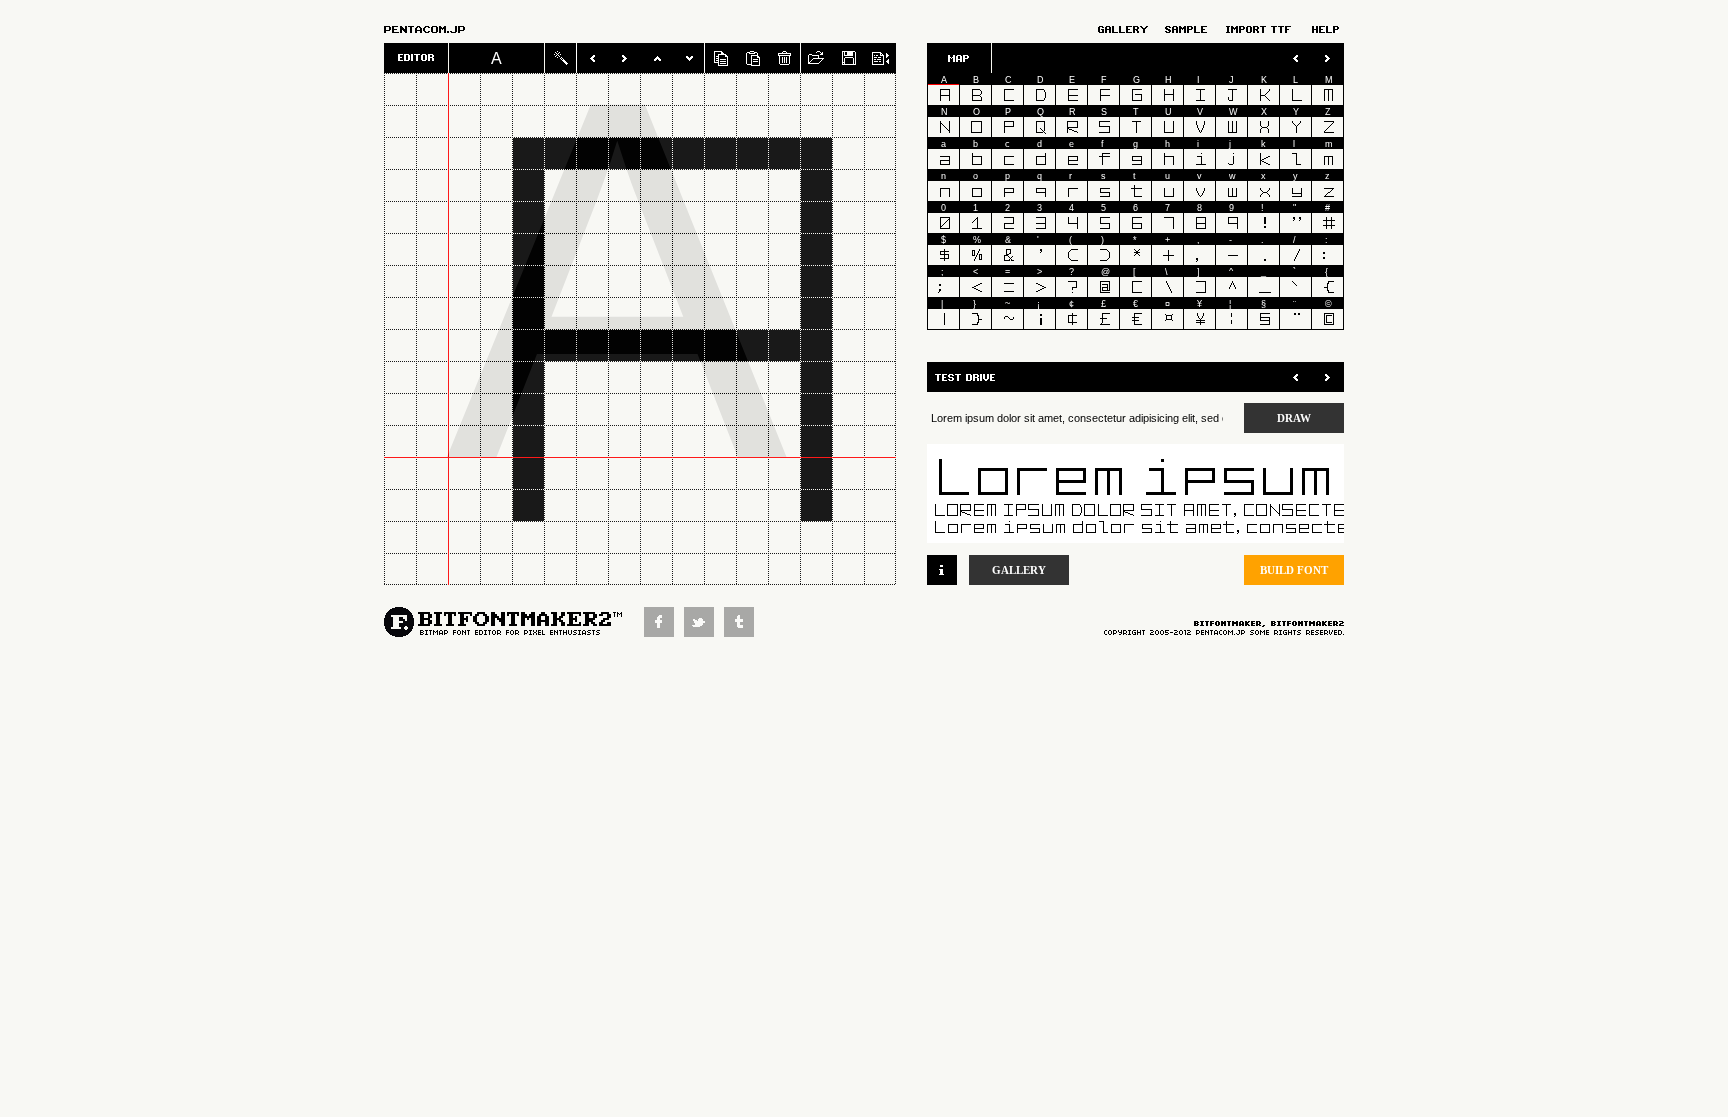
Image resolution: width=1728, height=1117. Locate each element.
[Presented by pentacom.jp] (448, 29)
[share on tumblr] (744, 631)
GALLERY (1019, 570)
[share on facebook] (664, 631)
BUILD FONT (1294, 570)
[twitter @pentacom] (704, 631)
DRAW (1294, 418)
